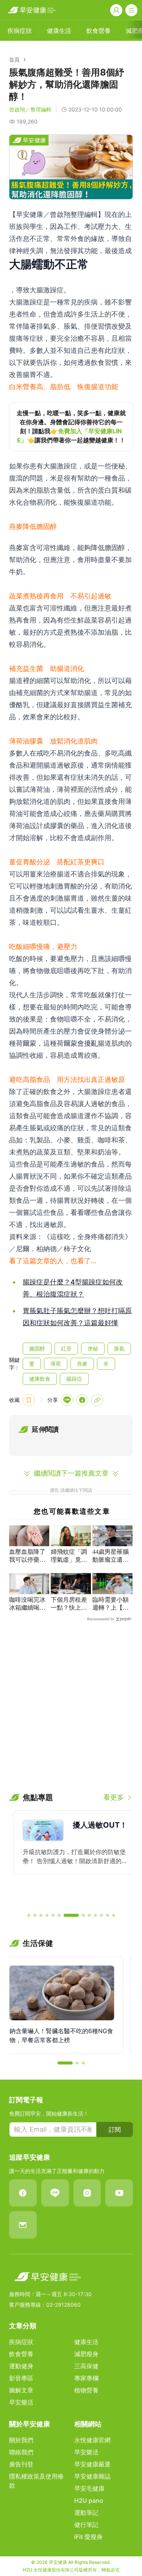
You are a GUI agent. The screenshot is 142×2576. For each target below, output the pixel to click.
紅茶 (66, 1348)
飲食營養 (21, 2354)
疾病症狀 (21, 2342)
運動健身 (21, 2366)
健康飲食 (40, 1379)
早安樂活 (21, 2402)
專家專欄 (86, 2378)
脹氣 (119, 1348)
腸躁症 (74, 1379)
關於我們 (21, 2440)
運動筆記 (86, 2513)
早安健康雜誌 (92, 2476)
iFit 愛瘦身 (88, 2537)
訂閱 (115, 2129)
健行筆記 (86, 2525)
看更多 (114, 1797)
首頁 (14, 59)
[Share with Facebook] (82, 1400)
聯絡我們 (21, 2452)
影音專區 (21, 2378)
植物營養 (86, 2390)
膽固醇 (37, 1348)
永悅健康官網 (92, 2440)
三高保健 (86, 2366)
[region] (71, 427)
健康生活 (86, 2342)
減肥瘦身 (86, 2354)
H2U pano (89, 2500)
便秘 (93, 1348)
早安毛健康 (89, 2488)
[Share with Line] (67, 1400)
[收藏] (29, 1400)
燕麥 (82, 1364)
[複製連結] (97, 1400)
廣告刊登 (21, 2464)
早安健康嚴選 (92, 2464)
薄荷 (56, 1364)
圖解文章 (21, 2390)
